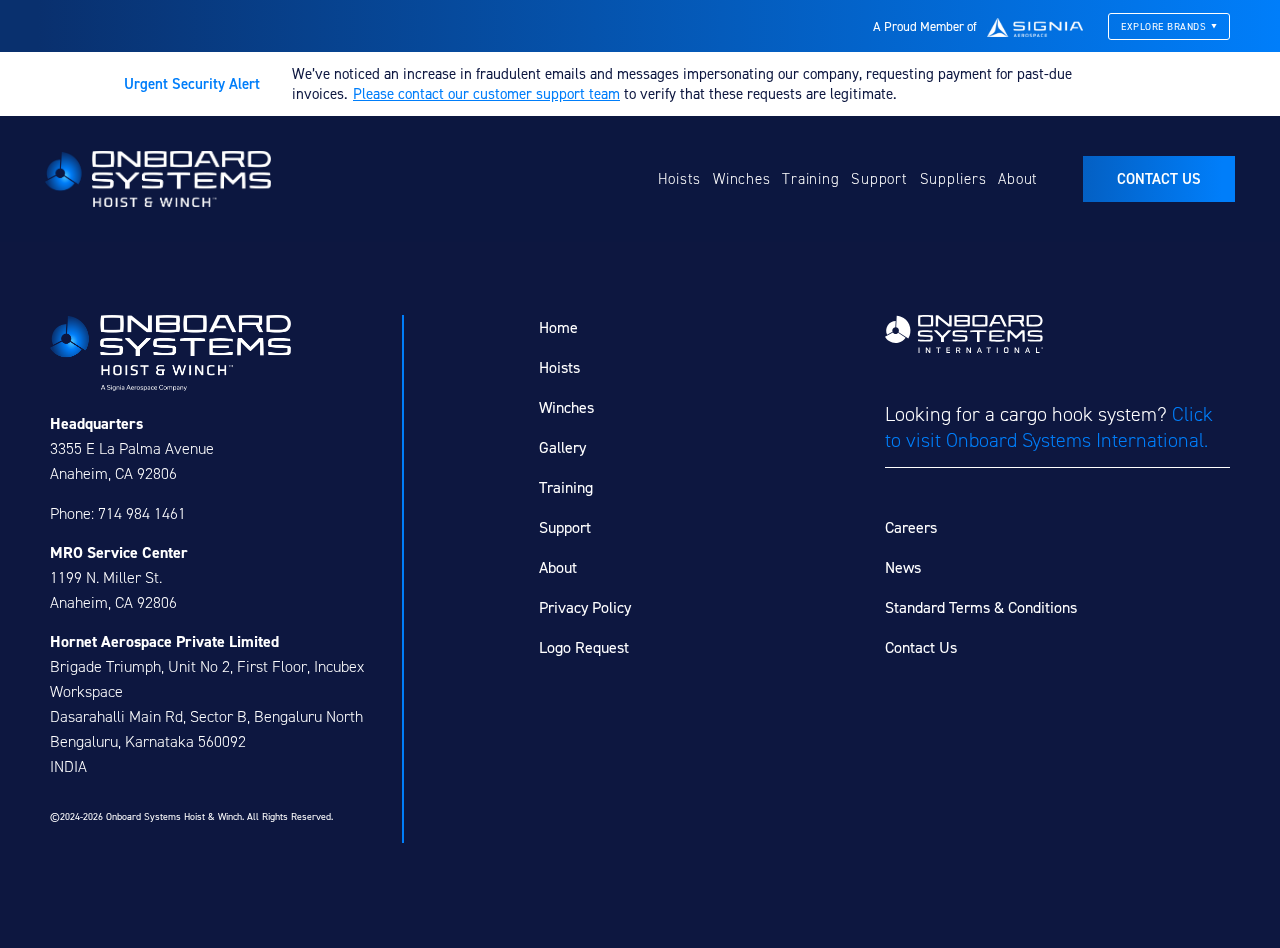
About (1018, 179)
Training (810, 179)
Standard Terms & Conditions (981, 607)
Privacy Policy (585, 607)
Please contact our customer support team (486, 94)
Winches (741, 179)
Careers (911, 527)
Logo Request (584, 647)
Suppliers (953, 179)
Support (879, 179)
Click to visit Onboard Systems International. (1049, 427)
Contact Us (921, 647)
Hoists (680, 179)
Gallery (562, 447)
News (903, 567)
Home (558, 327)
